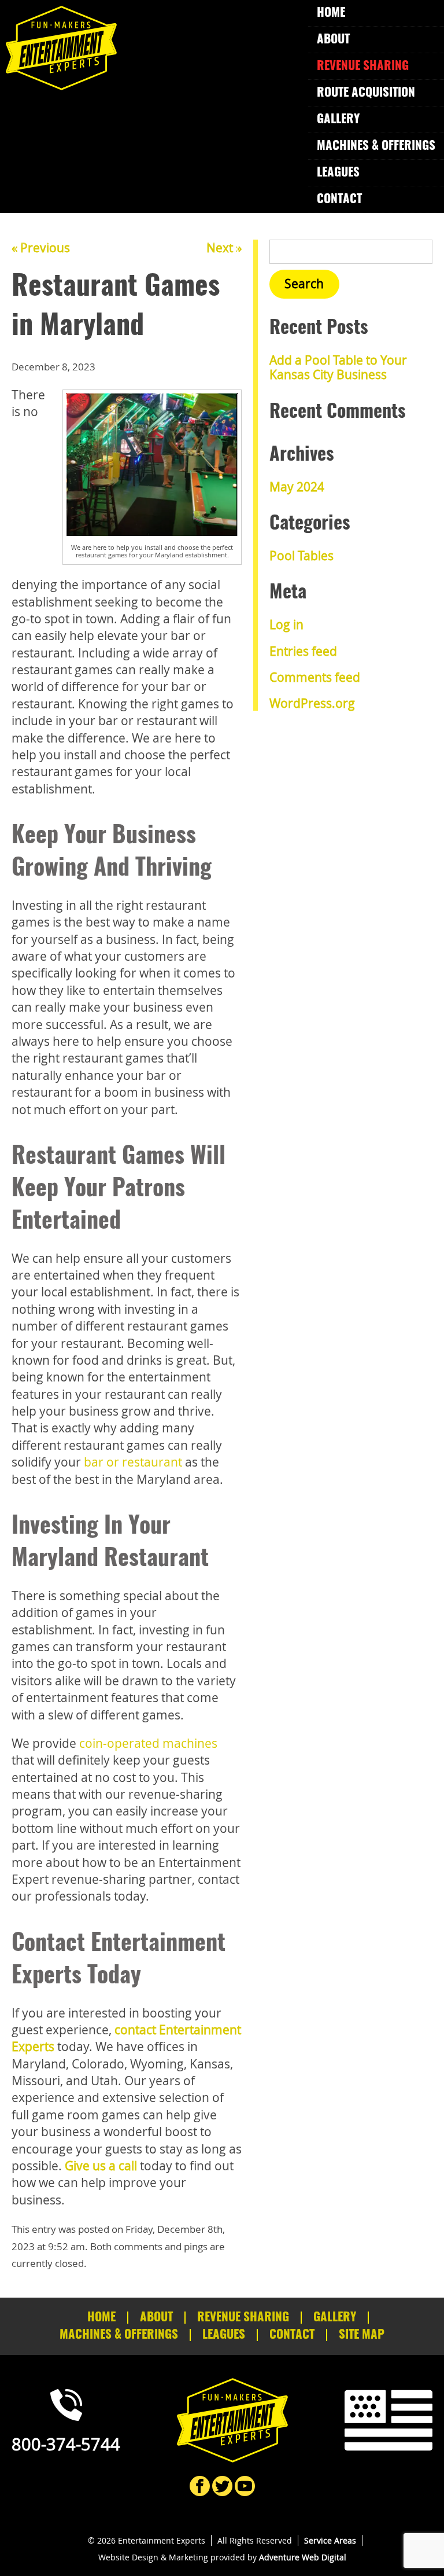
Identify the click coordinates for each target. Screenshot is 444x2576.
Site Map (362, 2335)
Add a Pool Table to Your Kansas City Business (338, 367)
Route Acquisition (366, 93)
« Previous (41, 248)
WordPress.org (312, 703)
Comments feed (315, 677)
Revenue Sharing (363, 66)
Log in (286, 624)
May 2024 (297, 487)
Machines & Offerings (376, 146)
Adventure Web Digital (303, 2557)
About (333, 40)
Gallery (338, 120)
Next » (224, 248)
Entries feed (303, 651)
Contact (339, 199)
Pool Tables (301, 556)
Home (331, 13)
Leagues (338, 173)
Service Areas (330, 2540)
